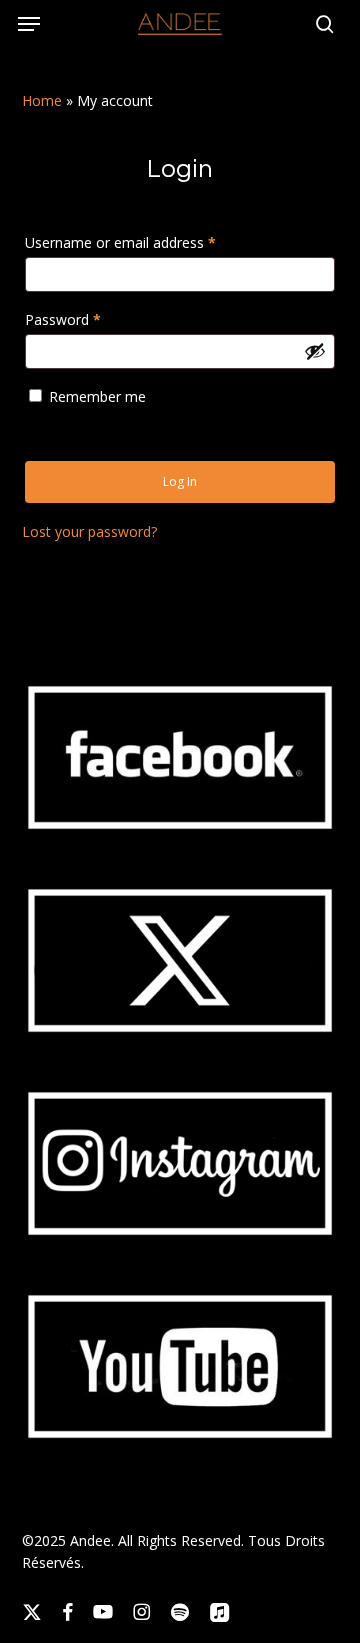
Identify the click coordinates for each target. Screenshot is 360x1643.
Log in (180, 481)
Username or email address (148, 242)
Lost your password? (89, 531)
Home (42, 100)
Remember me (97, 396)
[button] (29, 24)
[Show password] (315, 351)
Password (91, 319)
